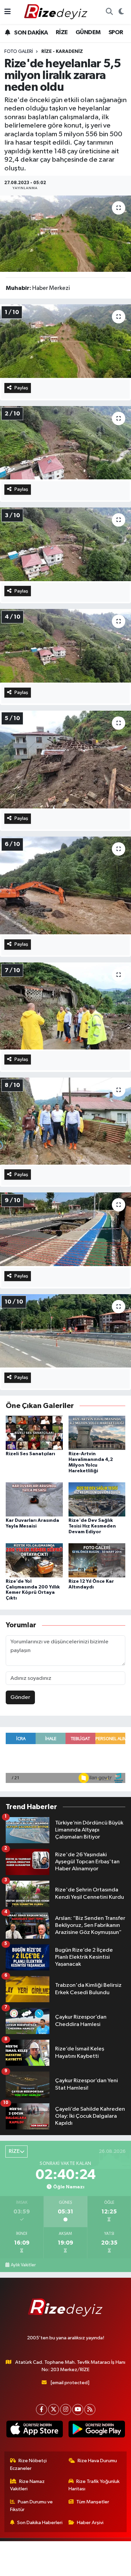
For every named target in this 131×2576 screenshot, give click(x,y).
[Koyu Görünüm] (121, 12)
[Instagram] (66, 2409)
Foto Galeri (19, 52)
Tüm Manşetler (93, 2502)
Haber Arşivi (90, 2523)
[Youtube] (78, 2409)
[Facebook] (41, 2409)
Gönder (20, 1697)
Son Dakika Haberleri (40, 2523)
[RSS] (90, 2409)
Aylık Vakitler (23, 2265)
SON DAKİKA (30, 33)
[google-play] (97, 2430)
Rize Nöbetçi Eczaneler (29, 2464)
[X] (54, 2409)
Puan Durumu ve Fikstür (32, 2506)
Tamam (84, 2568)
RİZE (62, 32)
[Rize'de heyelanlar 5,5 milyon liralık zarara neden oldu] (65, 234)
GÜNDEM (88, 32)
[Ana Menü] (8, 12)
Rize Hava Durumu (97, 2461)
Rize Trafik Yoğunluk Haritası (94, 2485)
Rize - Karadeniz (62, 52)
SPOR (116, 32)
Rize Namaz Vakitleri (28, 2485)
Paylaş (21, 388)
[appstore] (34, 2430)
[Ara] (109, 12)
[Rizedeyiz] (57, 12)
